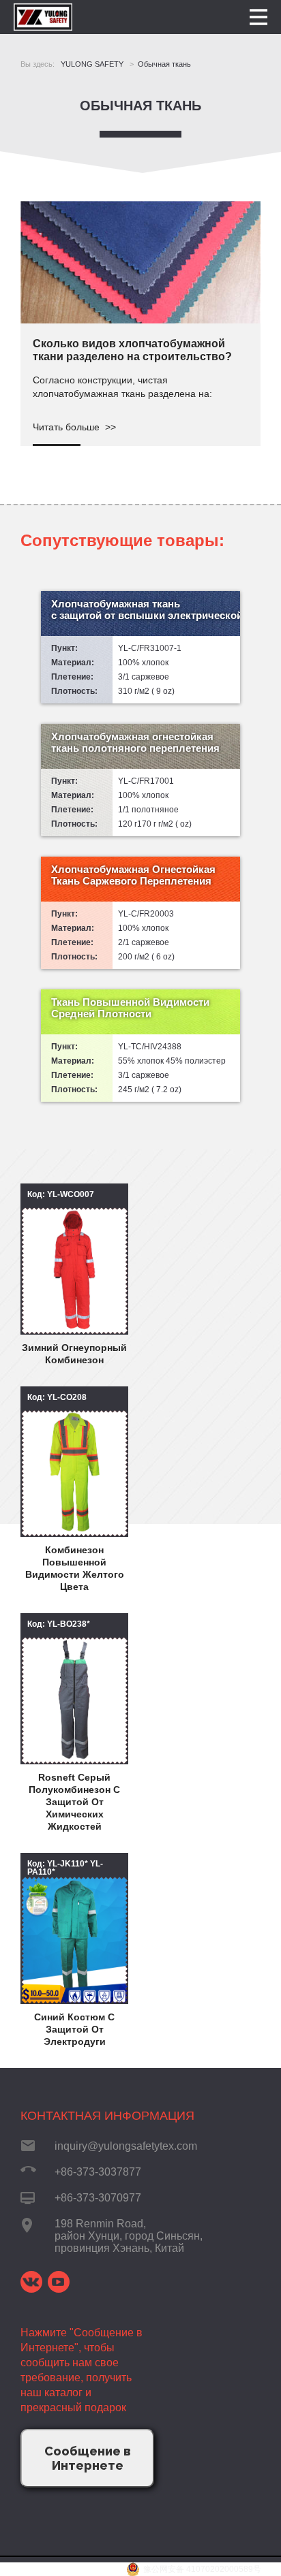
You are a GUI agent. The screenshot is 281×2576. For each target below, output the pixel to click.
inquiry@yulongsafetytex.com (126, 2146)
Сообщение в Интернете (88, 2458)
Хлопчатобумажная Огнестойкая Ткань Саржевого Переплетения (133, 875)
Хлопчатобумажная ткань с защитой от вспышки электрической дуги (146, 609)
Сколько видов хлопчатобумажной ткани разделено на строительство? (132, 350)
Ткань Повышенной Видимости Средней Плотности (130, 1008)
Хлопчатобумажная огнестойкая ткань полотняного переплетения (135, 742)
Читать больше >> (74, 427)
